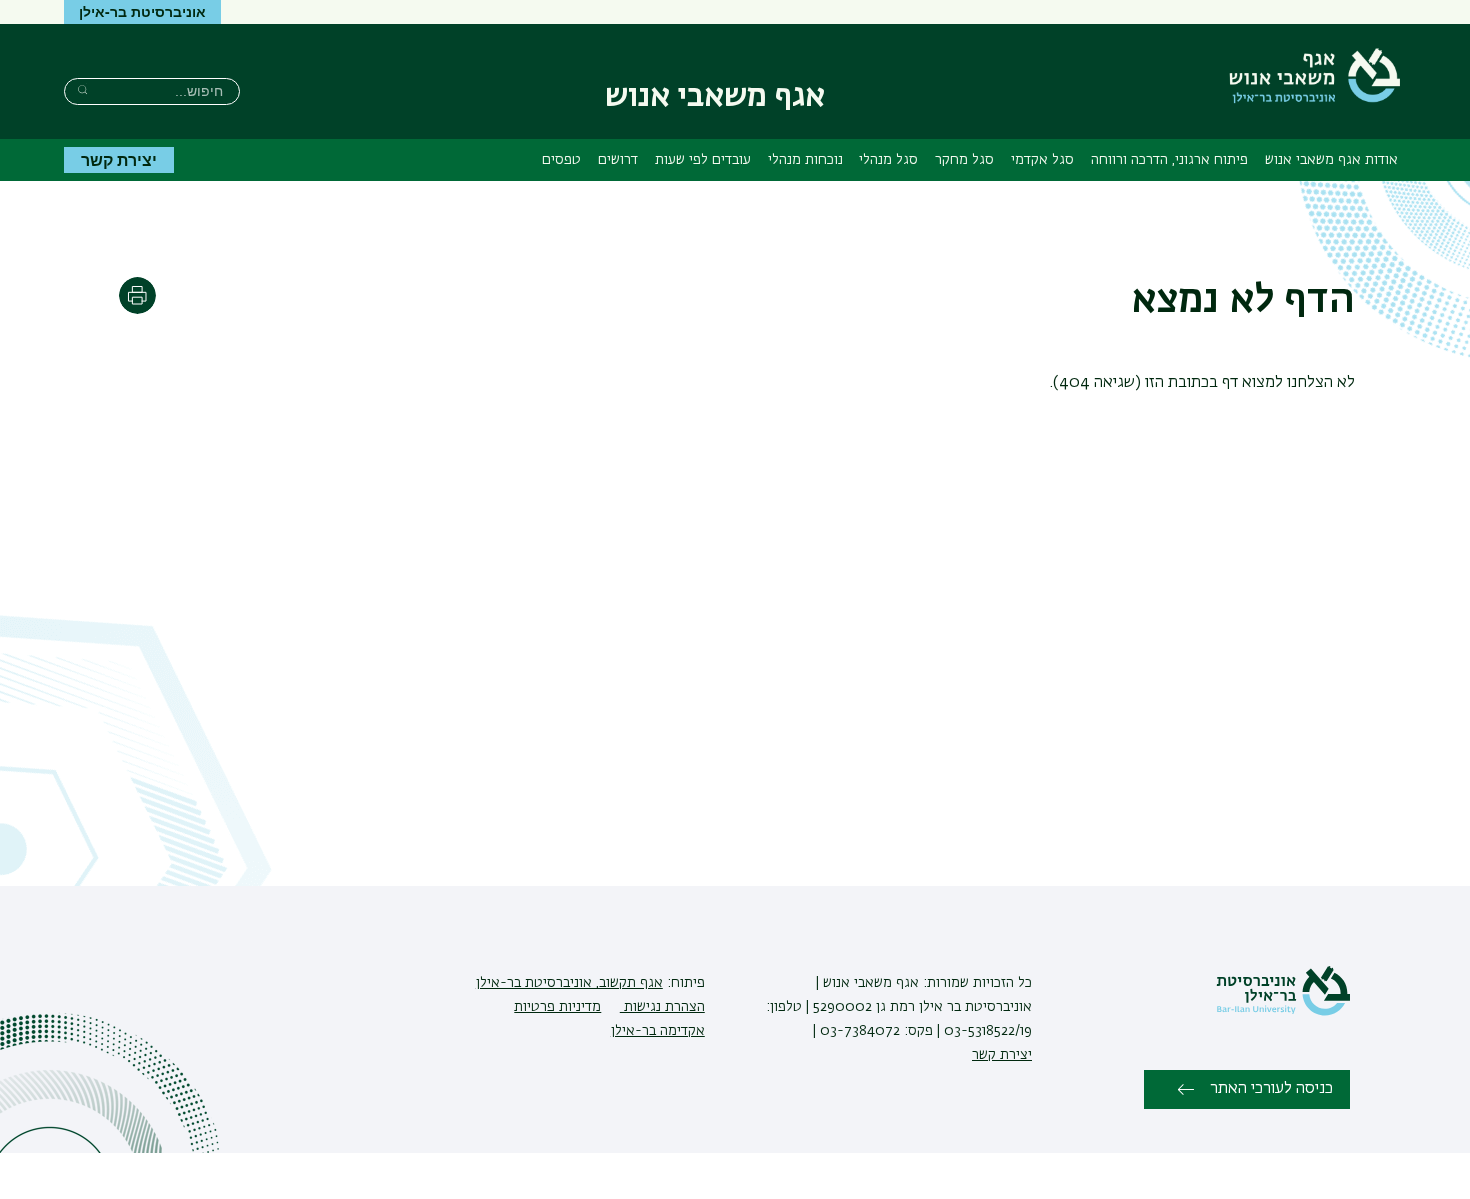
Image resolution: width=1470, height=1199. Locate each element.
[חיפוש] (82, 89)
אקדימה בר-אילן (658, 1031)
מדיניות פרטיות (557, 1007)
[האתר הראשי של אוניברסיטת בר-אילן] (1283, 1012)
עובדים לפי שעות (703, 160)
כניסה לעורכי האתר (1271, 1089)
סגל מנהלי (888, 160)
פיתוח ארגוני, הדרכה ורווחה (1169, 160)
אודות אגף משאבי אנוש (1331, 160)
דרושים (618, 160)
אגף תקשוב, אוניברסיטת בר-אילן (569, 983)
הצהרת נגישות (662, 1007)
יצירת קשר (119, 159)
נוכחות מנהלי (805, 160)
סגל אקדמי (1042, 160)
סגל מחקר (964, 160)
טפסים (561, 160)
